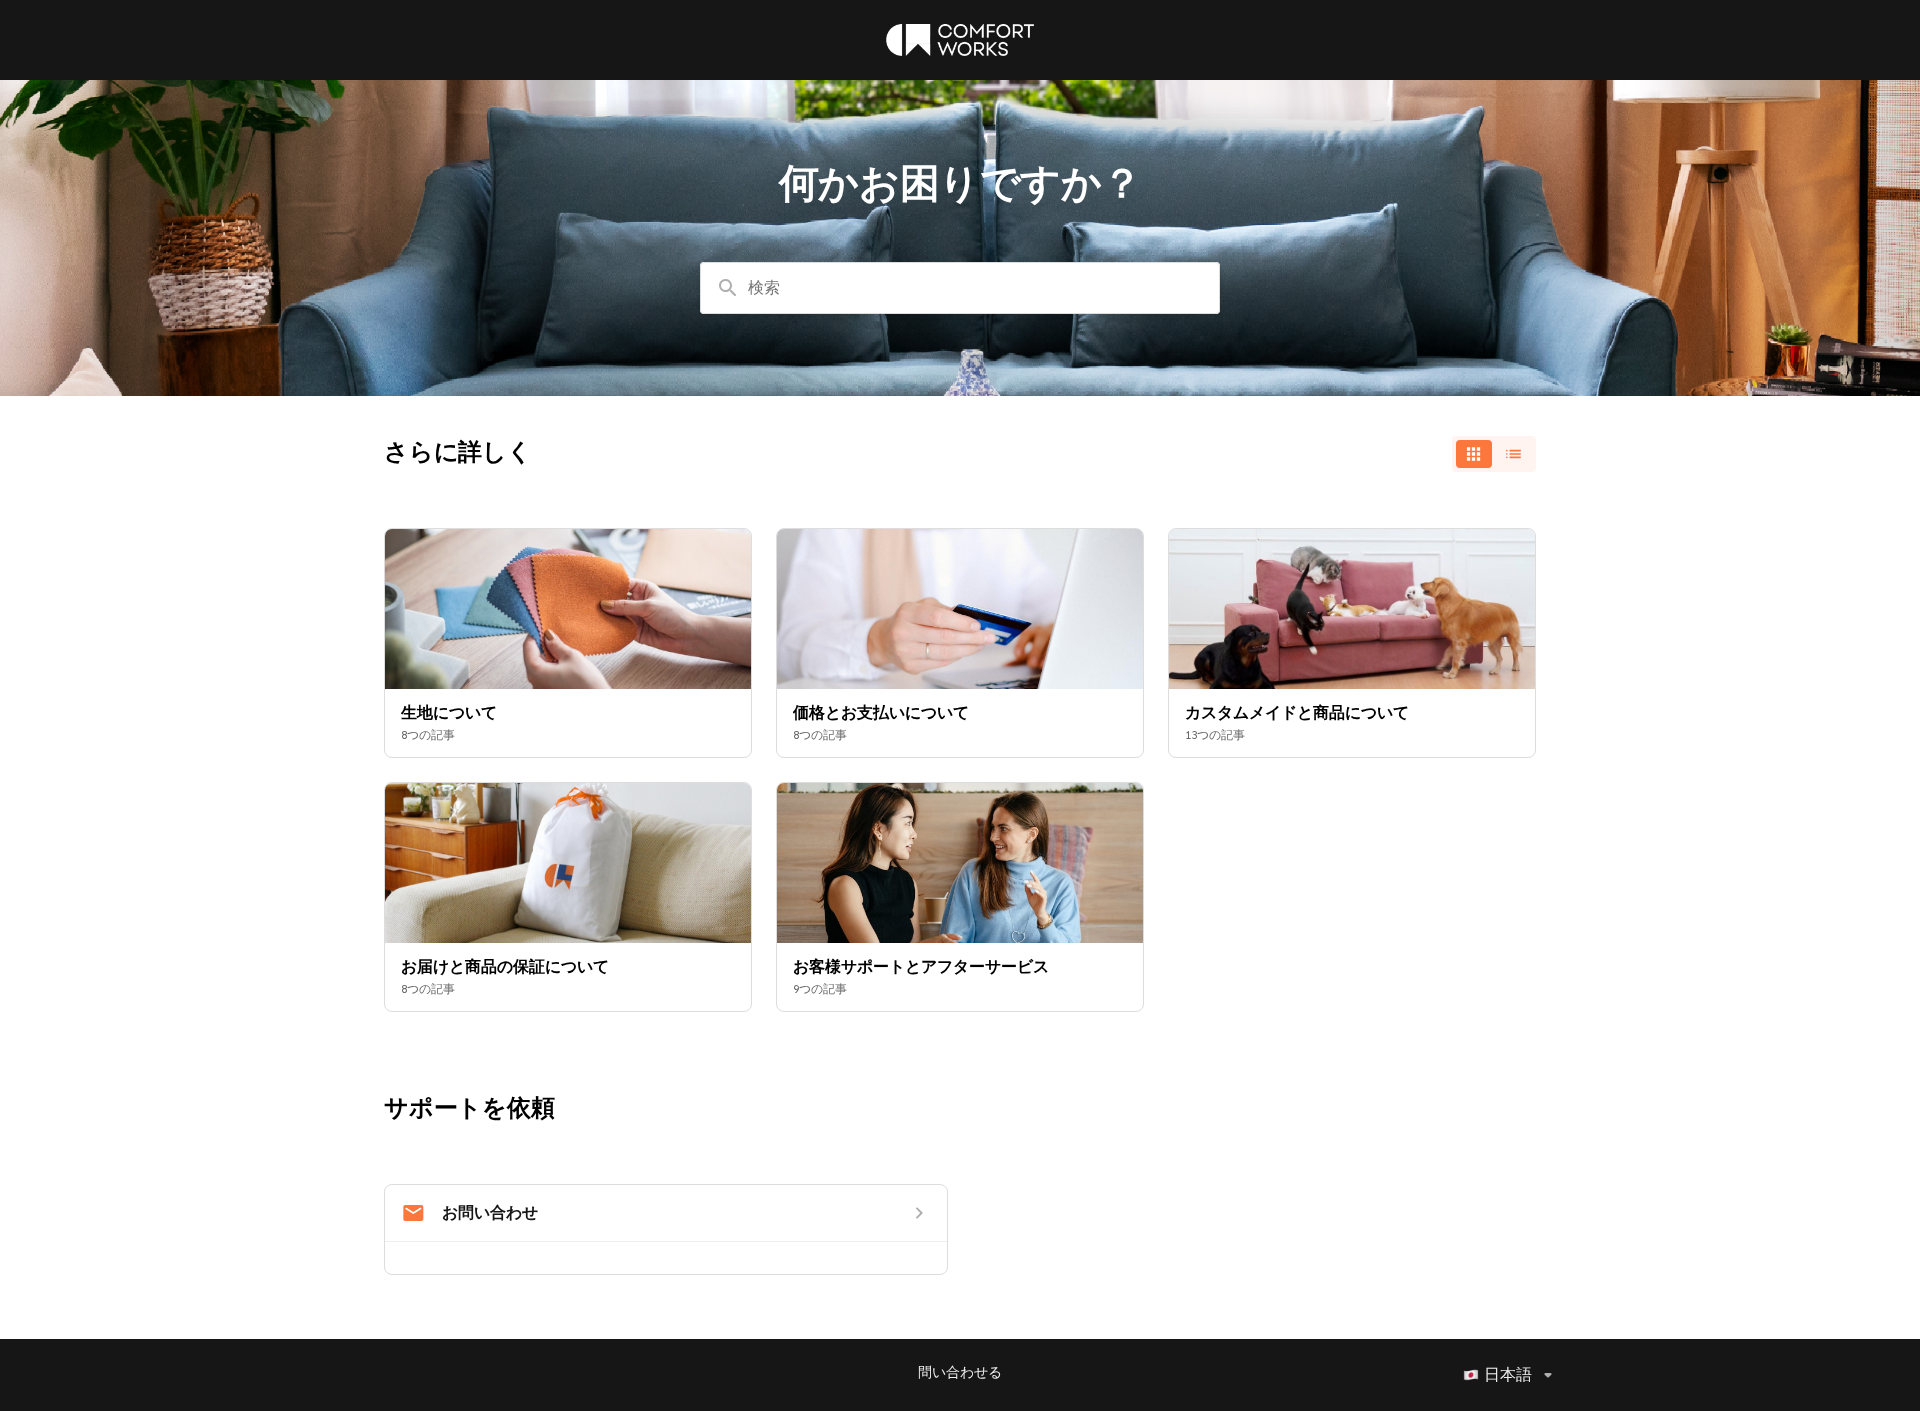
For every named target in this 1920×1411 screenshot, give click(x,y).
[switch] (1494, 454)
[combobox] (960, 288)
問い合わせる (960, 1372)
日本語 (1508, 1374)
